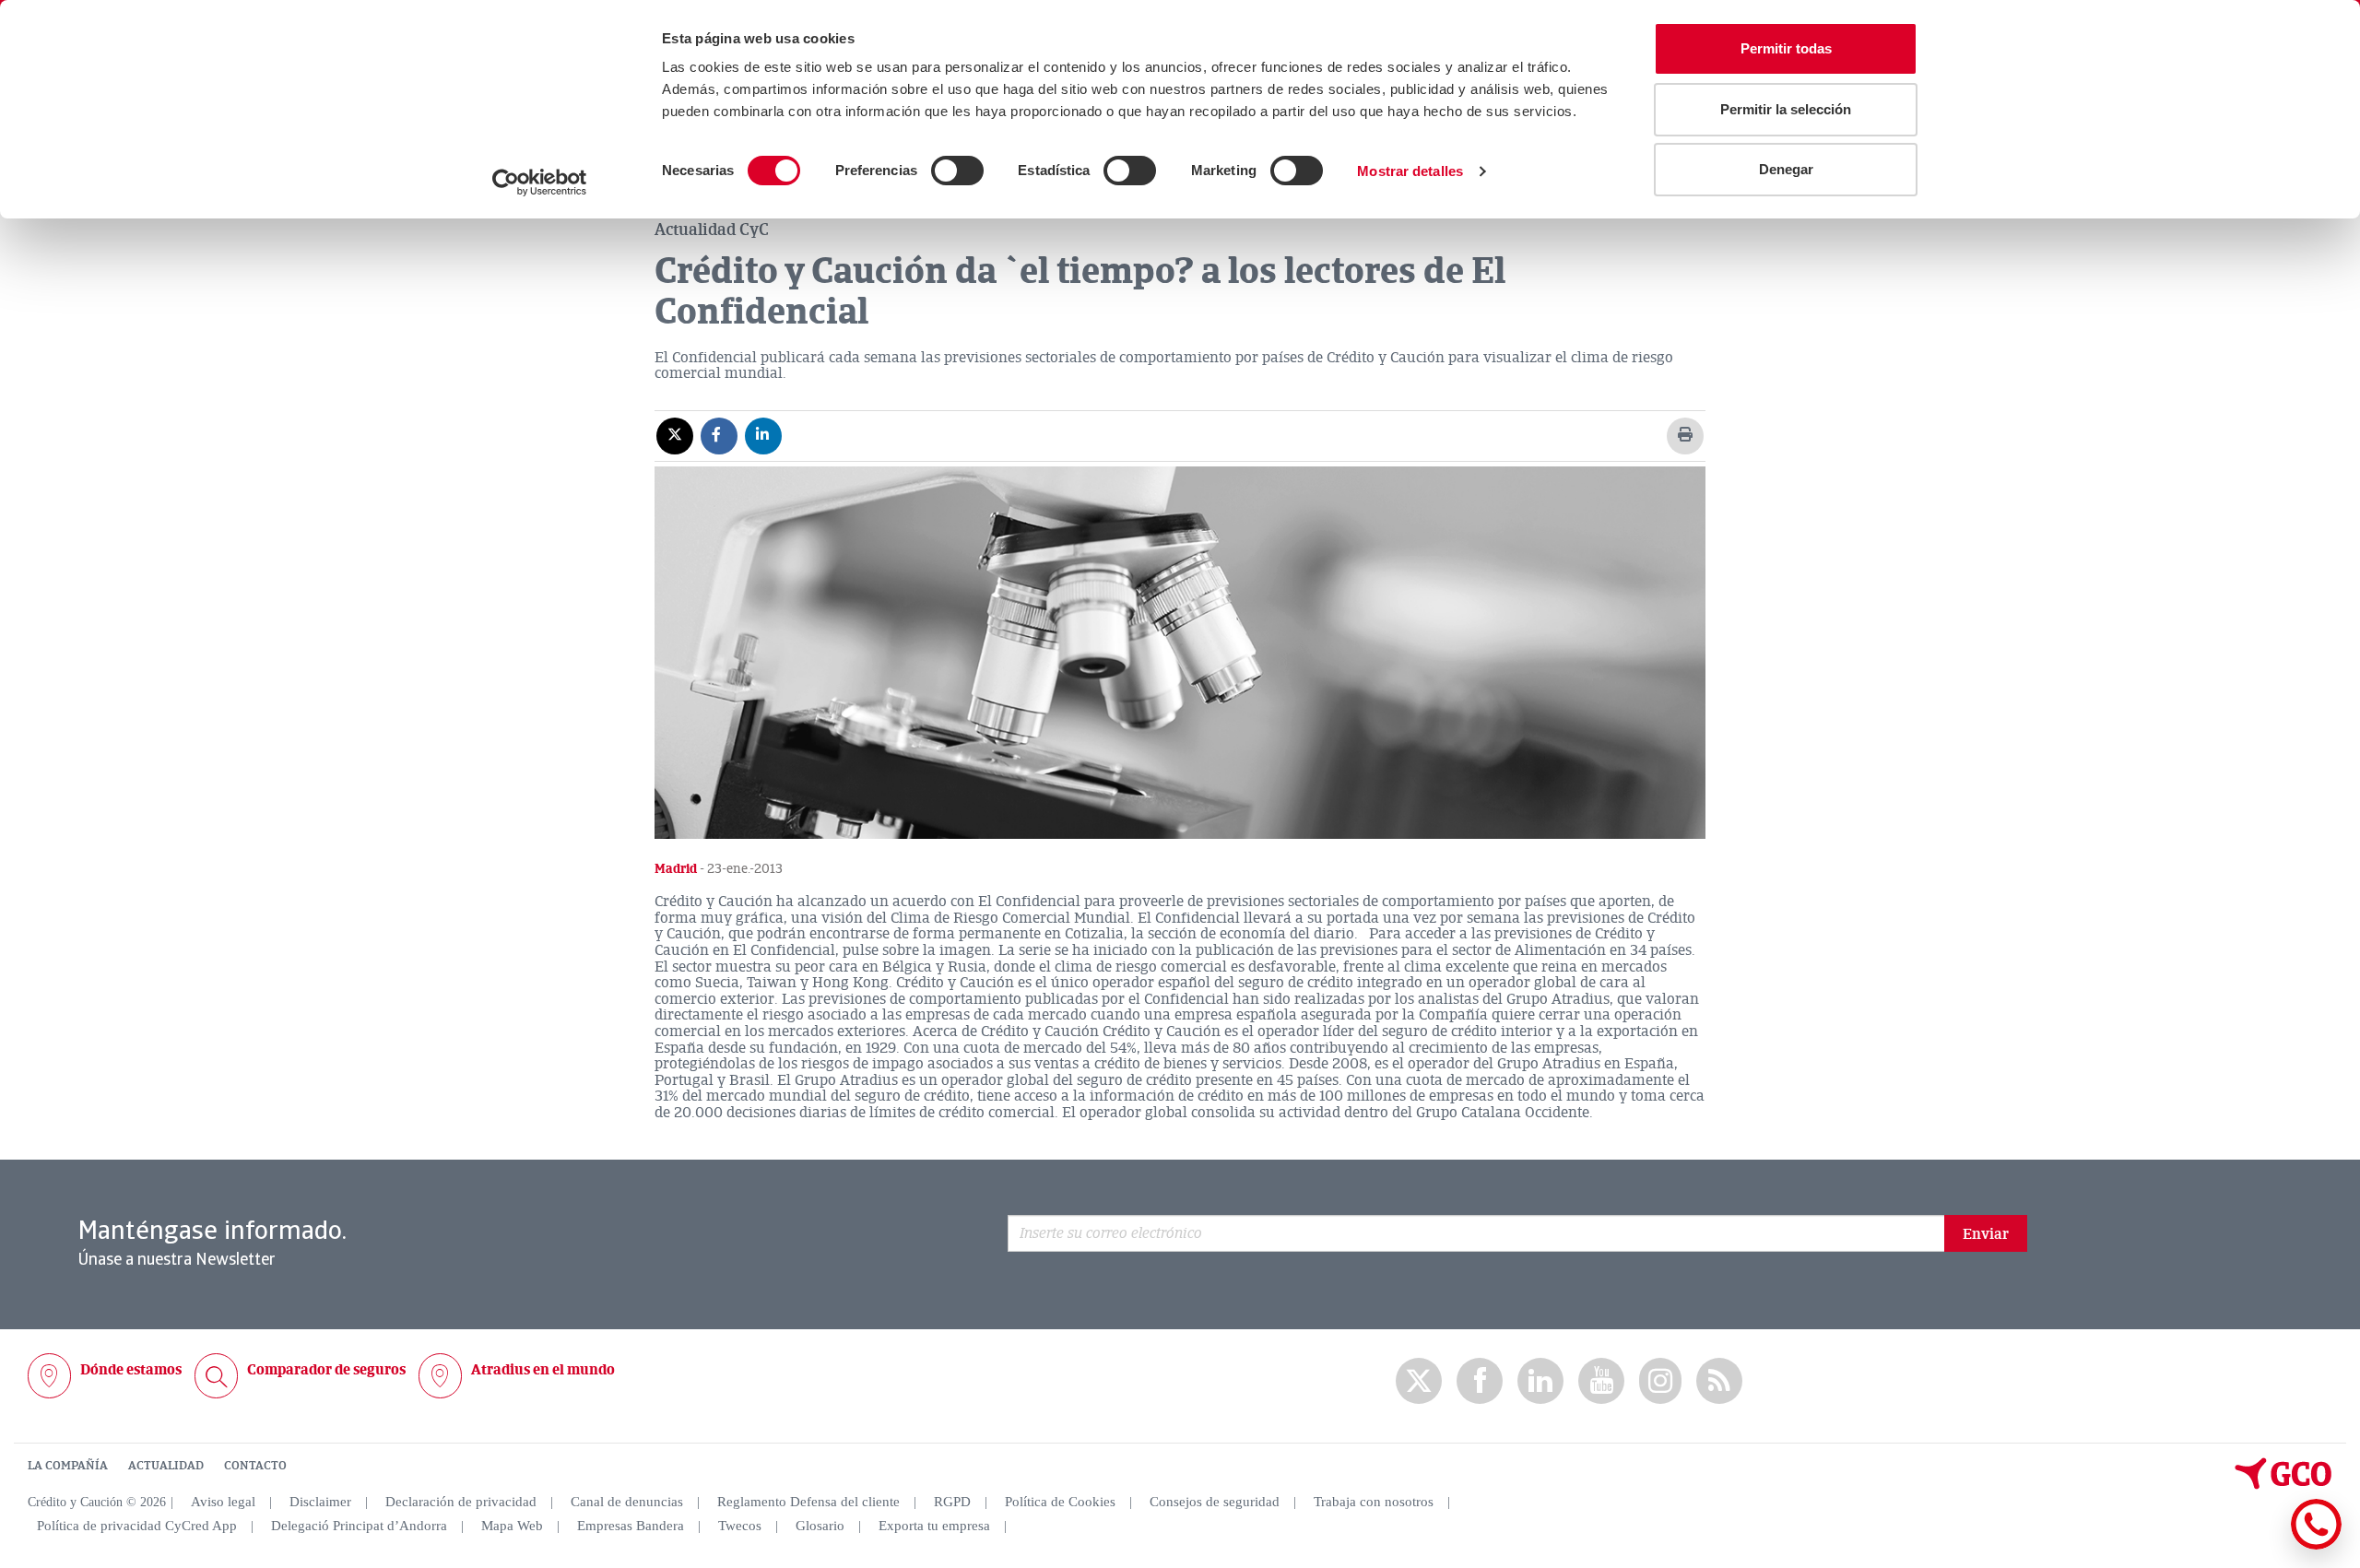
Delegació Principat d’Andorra (359, 1526)
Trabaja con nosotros (1374, 1502)
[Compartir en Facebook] (719, 435)
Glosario (820, 1526)
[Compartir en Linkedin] (763, 435)
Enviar (1986, 1234)
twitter (1419, 1381)
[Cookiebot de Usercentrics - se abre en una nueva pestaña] (540, 183)
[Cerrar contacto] (2262, 1546)
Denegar (1786, 169)
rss (1719, 1381)
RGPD (952, 1502)
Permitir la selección (1786, 109)
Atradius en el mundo (543, 1370)
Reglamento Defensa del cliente (808, 1502)
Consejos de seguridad (1215, 1502)
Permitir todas (1786, 48)
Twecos (740, 1526)
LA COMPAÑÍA (68, 1466)
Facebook (1480, 1381)
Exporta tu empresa (934, 1526)
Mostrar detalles (1410, 171)
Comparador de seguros (326, 1370)
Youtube (1601, 1381)
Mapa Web (512, 1526)
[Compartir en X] (675, 435)
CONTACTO (255, 1466)
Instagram (1660, 1381)
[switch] (957, 171)
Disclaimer (320, 1502)
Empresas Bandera (631, 1526)
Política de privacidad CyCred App (137, 1526)
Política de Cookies (1060, 1502)
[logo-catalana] (2283, 1485)
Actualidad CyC (712, 230)
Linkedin (1540, 1381)
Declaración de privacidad (461, 1502)
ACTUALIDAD (166, 1466)
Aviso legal (223, 1502)
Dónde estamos (131, 1370)
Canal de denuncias (627, 1502)
